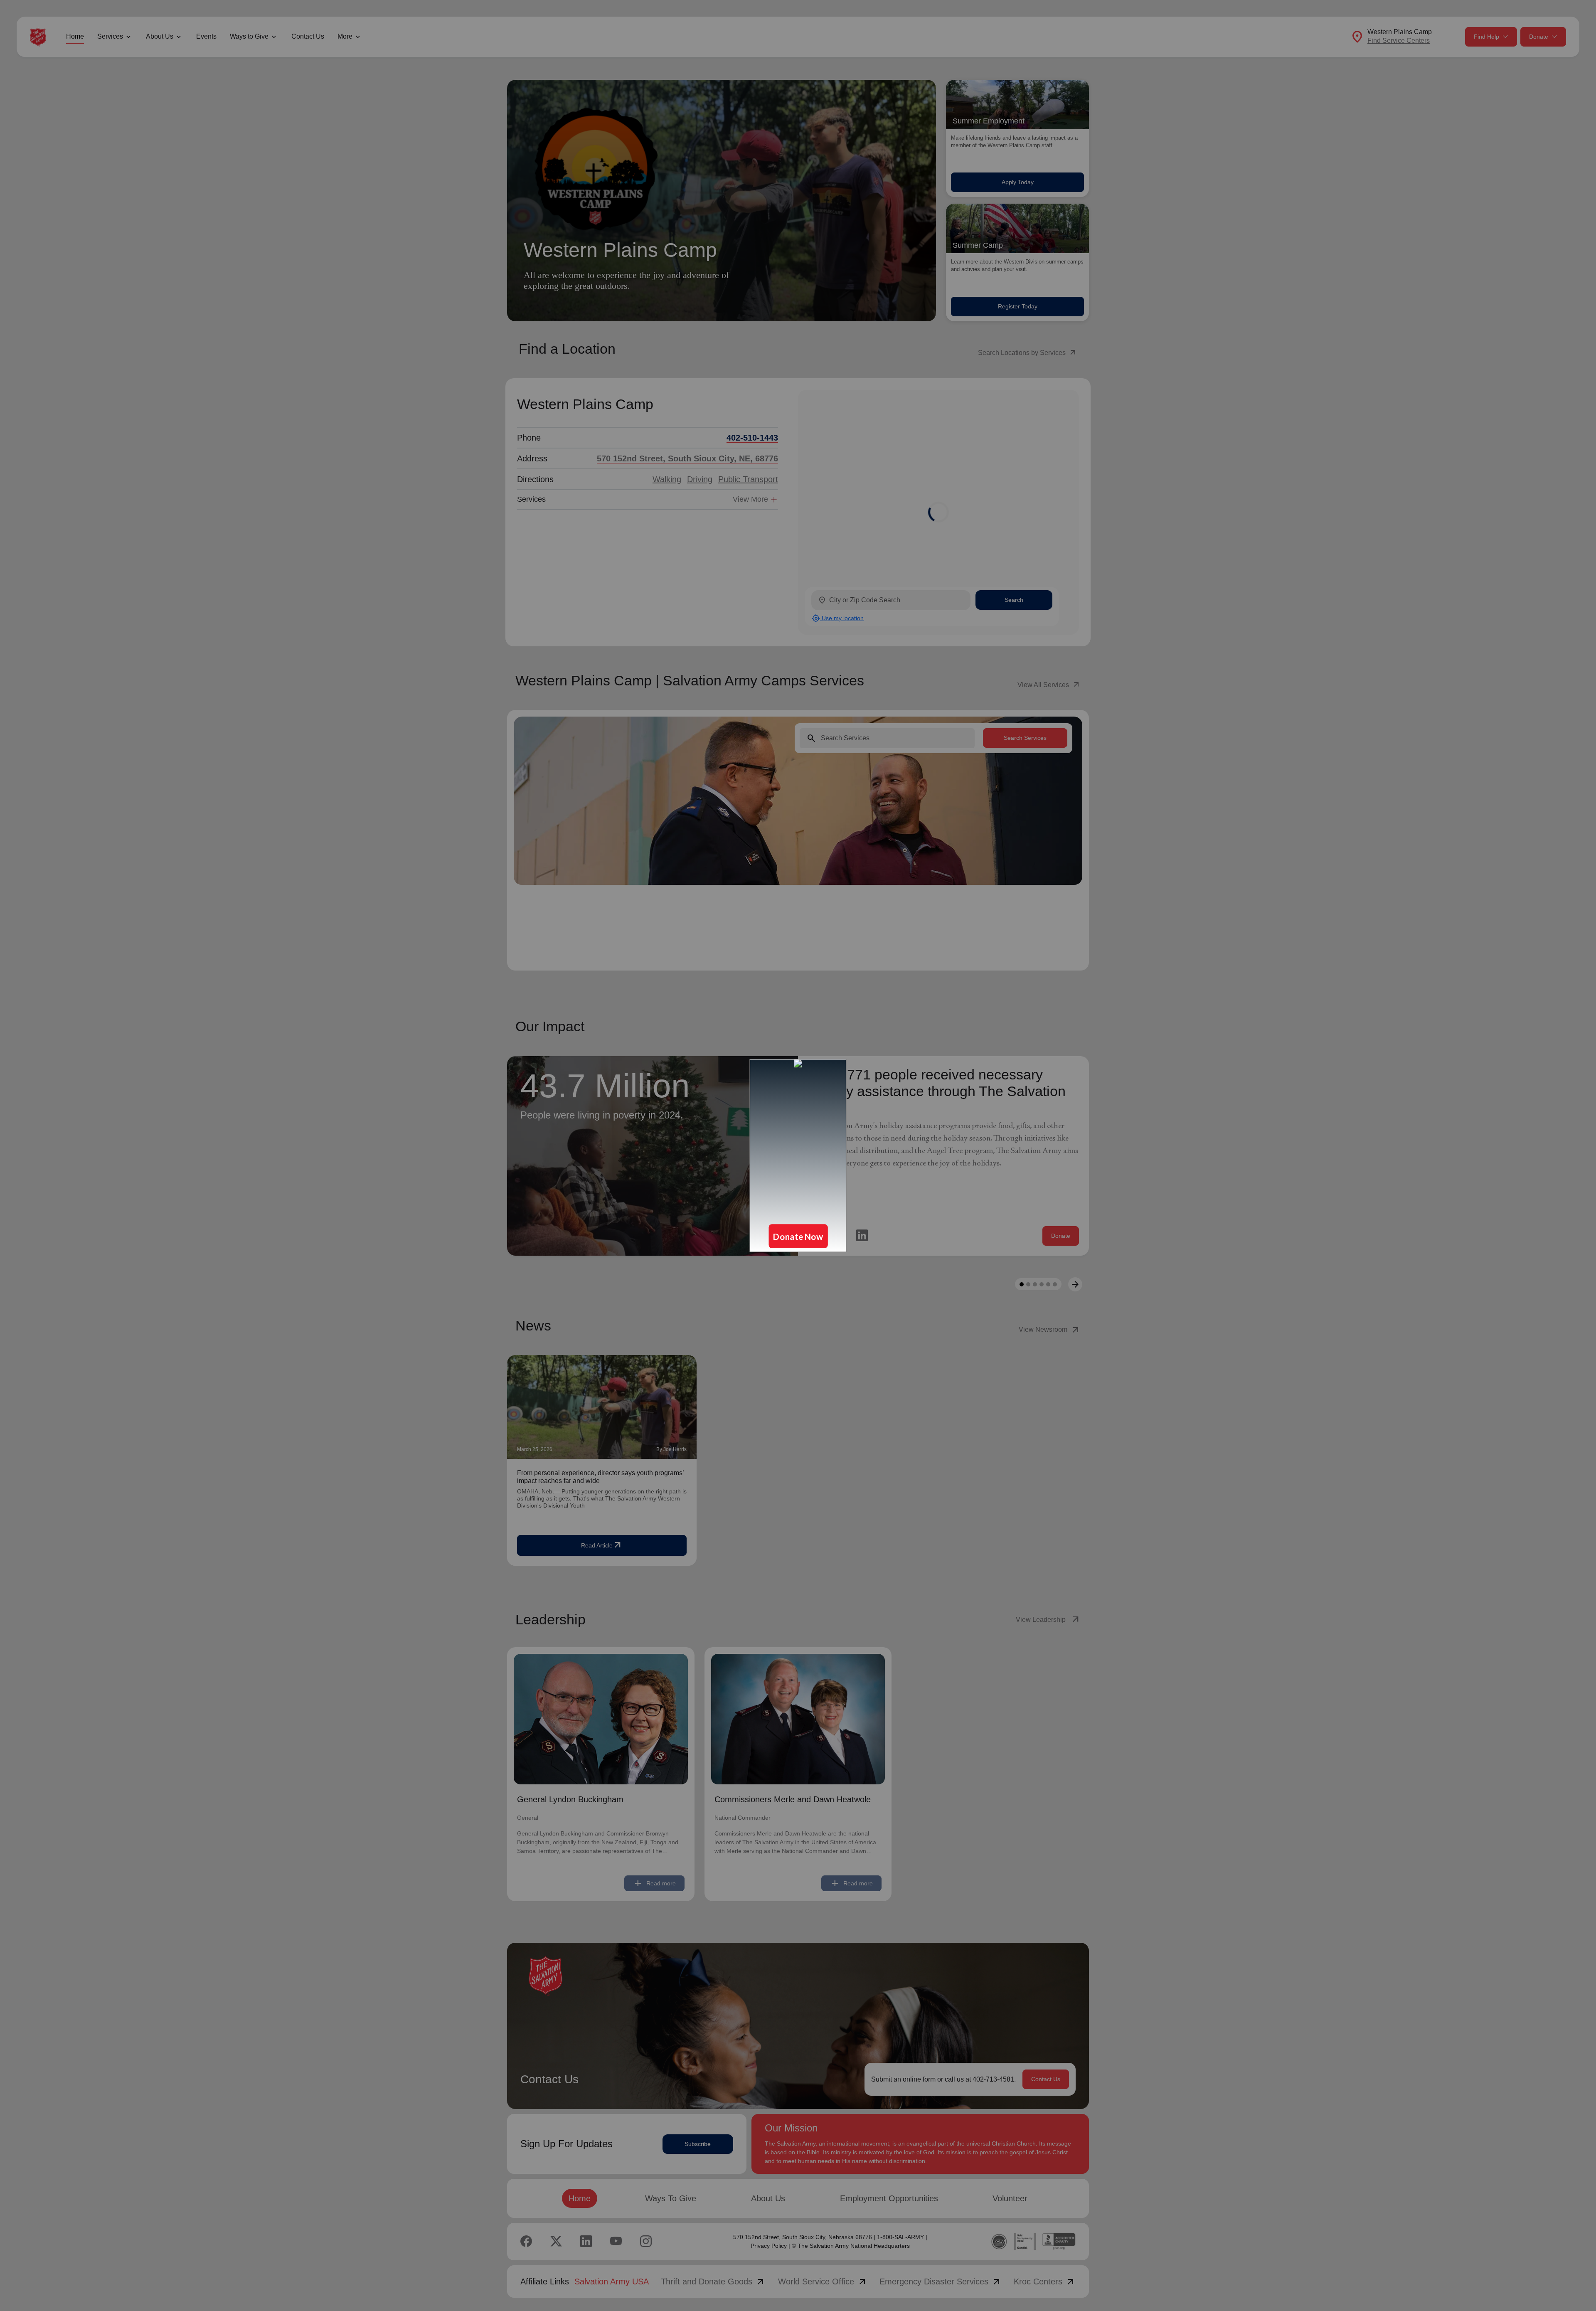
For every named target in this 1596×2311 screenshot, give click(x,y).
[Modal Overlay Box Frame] (798, 1155)
